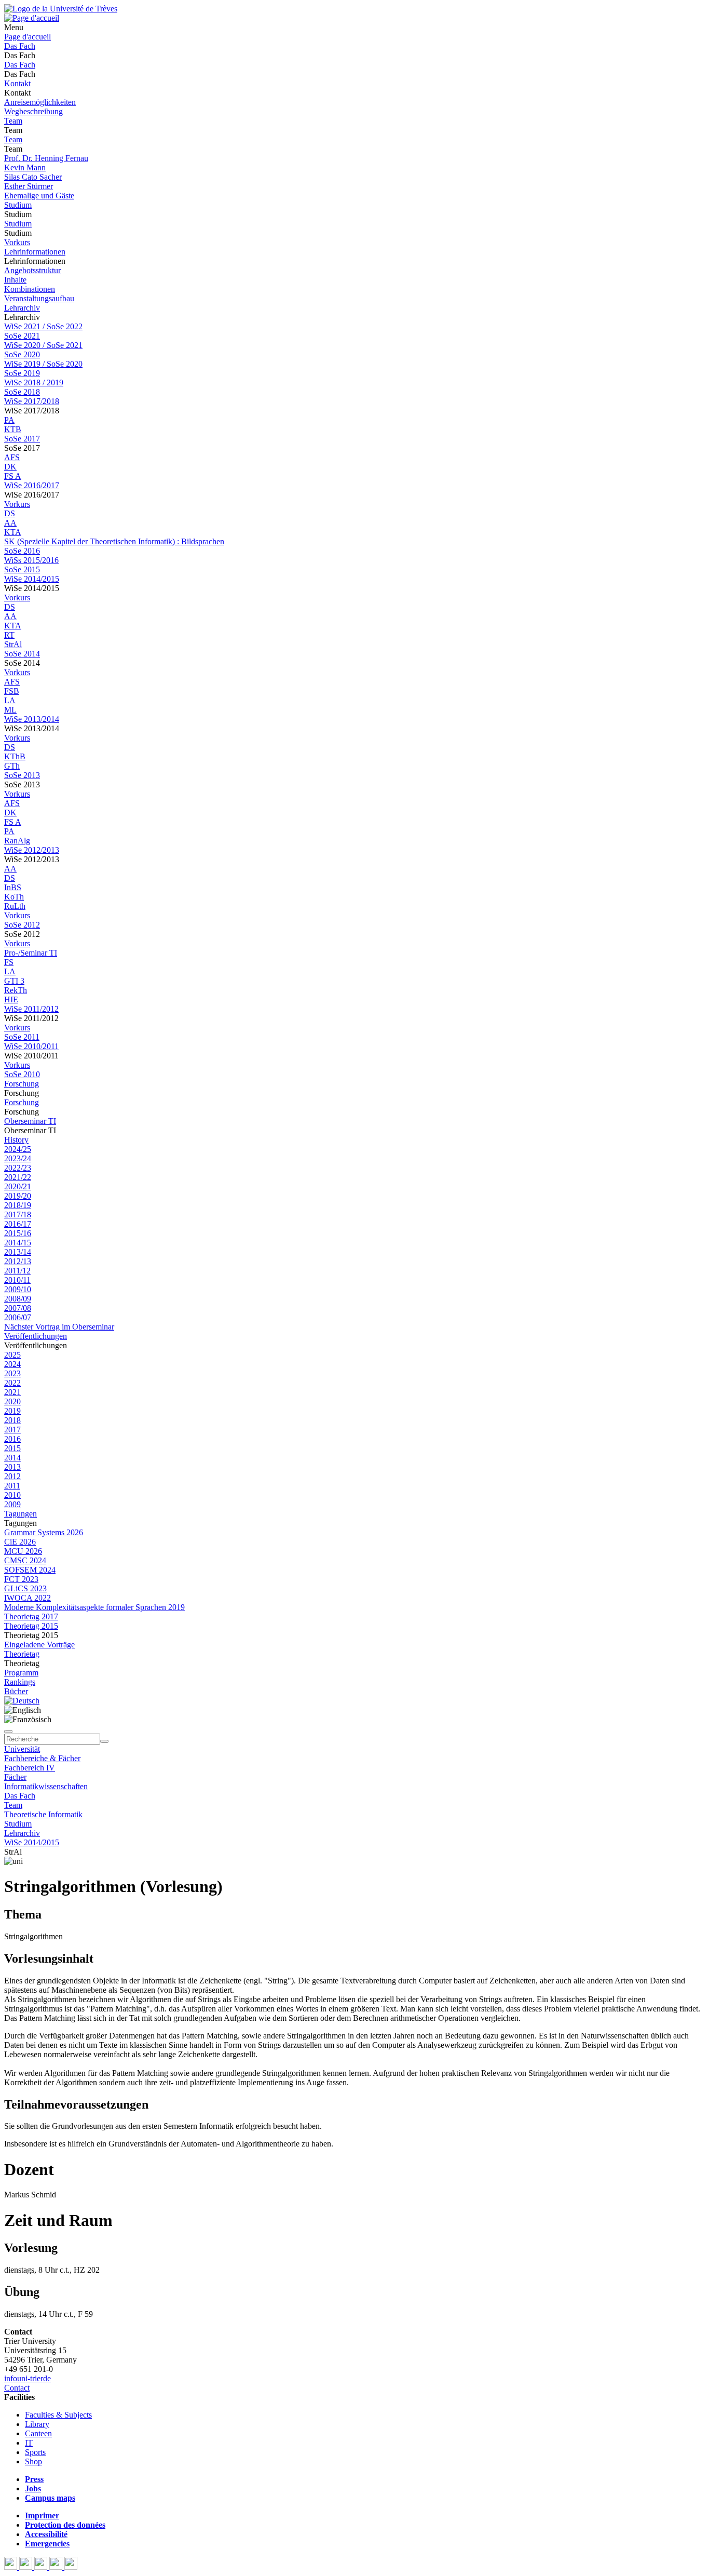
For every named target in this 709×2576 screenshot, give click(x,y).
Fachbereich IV (30, 1768)
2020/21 (18, 1186)
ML (10, 710)
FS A (13, 476)
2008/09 (18, 1299)
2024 (12, 1364)
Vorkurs (17, 242)
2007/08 (18, 1308)
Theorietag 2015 (31, 1626)
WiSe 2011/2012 (31, 1009)
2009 (12, 1504)
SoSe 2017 (22, 439)
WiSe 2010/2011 (31, 1046)
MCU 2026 (23, 1551)
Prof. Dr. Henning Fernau (46, 158)
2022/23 (18, 1168)
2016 (12, 1439)
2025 (12, 1355)
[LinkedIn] (71, 2567)
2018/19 (18, 1205)
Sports (35, 2452)
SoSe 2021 (22, 336)
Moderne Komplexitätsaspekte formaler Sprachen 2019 (94, 1607)
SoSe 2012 (22, 925)
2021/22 (18, 1177)
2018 (12, 1420)
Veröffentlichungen (36, 1336)
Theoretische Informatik (43, 1814)
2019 (12, 1411)
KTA (13, 532)
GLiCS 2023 (25, 1588)
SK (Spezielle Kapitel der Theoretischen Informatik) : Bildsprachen (114, 541)
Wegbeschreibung (33, 111)
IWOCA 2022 (28, 1598)
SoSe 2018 (22, 392)
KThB (15, 756)
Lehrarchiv (22, 308)
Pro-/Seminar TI (31, 953)
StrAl (13, 644)
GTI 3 (14, 981)
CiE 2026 (20, 1542)
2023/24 (18, 1158)
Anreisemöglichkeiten (40, 102)
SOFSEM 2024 (30, 1570)
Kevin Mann (25, 167)
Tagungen (21, 1514)
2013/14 (18, 1252)
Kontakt (17, 83)
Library (37, 2424)
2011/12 (17, 1271)
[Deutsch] (22, 1701)
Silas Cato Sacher (33, 177)
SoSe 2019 (22, 373)
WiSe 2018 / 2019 (34, 383)
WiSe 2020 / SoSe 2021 (43, 345)
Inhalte (15, 280)
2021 (12, 1392)
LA (10, 700)
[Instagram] (57, 2567)
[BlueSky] (27, 2567)
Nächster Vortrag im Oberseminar (59, 1327)
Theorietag (22, 1654)
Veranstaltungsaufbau (39, 298)
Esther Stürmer (29, 186)
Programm (21, 1673)
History (16, 1140)
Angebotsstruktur (32, 270)
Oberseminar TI (30, 1121)
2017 (12, 1430)
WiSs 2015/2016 (31, 560)
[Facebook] (12, 2567)
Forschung (22, 1084)
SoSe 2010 (22, 1074)
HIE (11, 999)
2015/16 (18, 1233)
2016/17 (18, 1224)
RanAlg (17, 841)
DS (10, 513)
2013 (12, 1467)
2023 (12, 1373)
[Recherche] (104, 1741)
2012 (12, 1476)
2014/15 (18, 1243)
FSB (12, 691)
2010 (12, 1495)
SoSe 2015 (22, 569)
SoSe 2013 (22, 775)
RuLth (15, 906)
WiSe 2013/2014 (32, 719)
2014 (12, 1458)
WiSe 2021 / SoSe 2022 (43, 326)
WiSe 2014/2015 (32, 579)
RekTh (16, 990)
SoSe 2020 (22, 354)
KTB (13, 429)
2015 (12, 1448)
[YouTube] (42, 2567)
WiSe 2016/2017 (32, 485)
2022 (12, 1383)
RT (9, 635)
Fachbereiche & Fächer (42, 1758)
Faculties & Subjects (58, 2415)
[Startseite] (61, 9)
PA (9, 420)
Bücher (16, 1691)
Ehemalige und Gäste (39, 196)
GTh (12, 766)
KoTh (14, 897)
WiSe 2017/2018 (32, 401)
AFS (12, 457)
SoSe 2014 (22, 654)
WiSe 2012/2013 (32, 850)
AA (10, 523)
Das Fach (20, 46)
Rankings (20, 1682)
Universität (22, 1749)
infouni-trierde (28, 2378)
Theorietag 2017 (31, 1616)
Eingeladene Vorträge (39, 1645)
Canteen (38, 2433)
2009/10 (18, 1289)
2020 (12, 1401)
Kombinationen (30, 289)
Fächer (15, 1777)
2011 (12, 1486)
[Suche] (8, 1732)
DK (10, 467)
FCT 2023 (21, 1579)
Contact (17, 2388)
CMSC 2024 (25, 1560)
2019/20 (18, 1196)
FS (9, 962)
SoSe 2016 (22, 551)
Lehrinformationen (35, 252)
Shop (33, 2461)
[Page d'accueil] (32, 18)
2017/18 (18, 1215)
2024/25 (18, 1149)
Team (13, 121)
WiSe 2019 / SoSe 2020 (43, 364)
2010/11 (17, 1280)
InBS (13, 887)
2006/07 (18, 1317)
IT (29, 2443)
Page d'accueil (28, 37)
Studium (18, 205)
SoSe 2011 (22, 1037)
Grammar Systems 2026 (44, 1532)
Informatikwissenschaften (46, 1786)
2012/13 (18, 1261)
